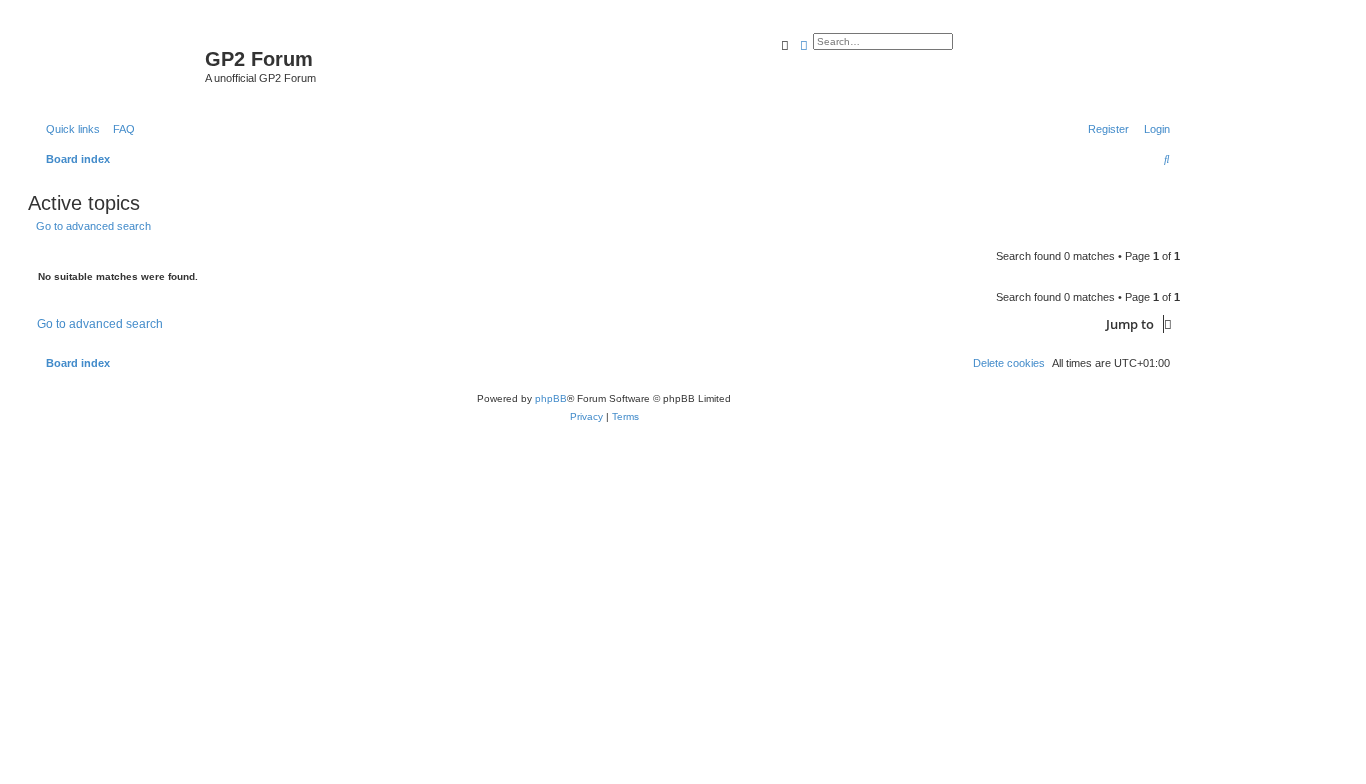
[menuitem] (120, 129)
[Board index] (119, 65)
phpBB (551, 398)
